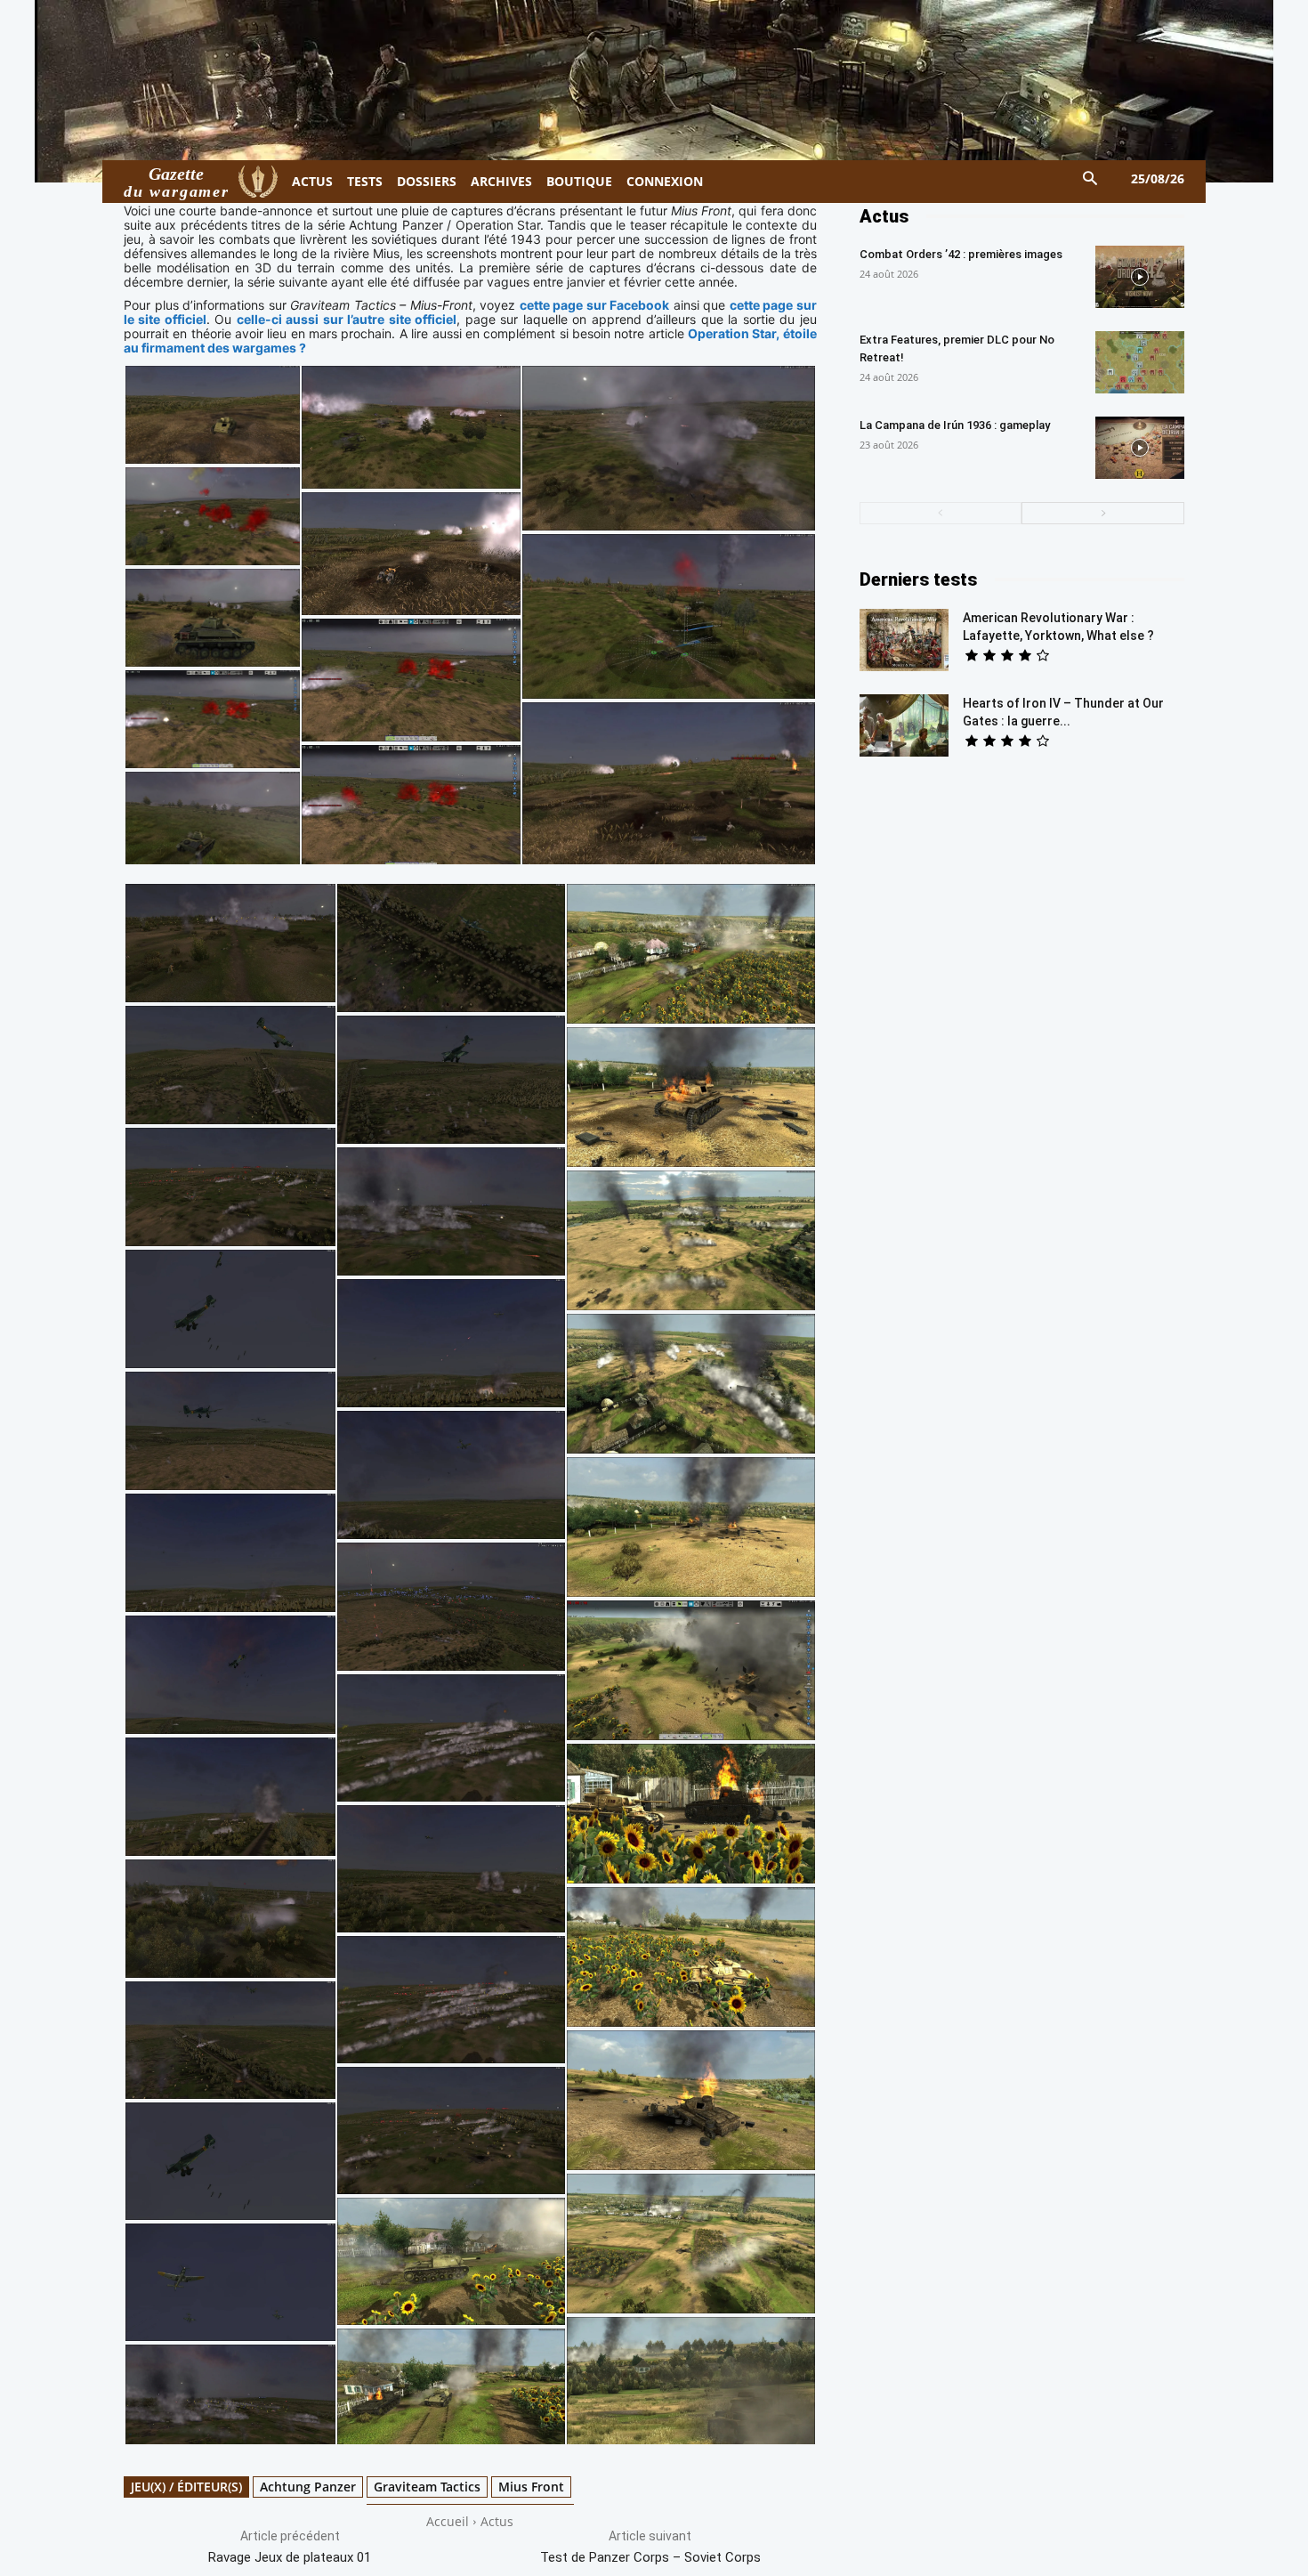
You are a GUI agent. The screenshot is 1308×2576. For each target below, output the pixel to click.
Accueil (448, 2521)
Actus (497, 2521)
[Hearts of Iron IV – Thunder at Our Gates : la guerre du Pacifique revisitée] (904, 725)
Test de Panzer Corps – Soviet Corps (650, 2557)
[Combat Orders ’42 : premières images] (1140, 277)
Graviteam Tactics (427, 2487)
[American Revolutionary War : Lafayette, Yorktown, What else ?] (904, 640)
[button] (1090, 179)
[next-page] (1103, 513)
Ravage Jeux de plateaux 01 (290, 2557)
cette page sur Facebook (595, 305)
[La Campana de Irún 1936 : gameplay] (1140, 448)
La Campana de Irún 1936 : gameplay (955, 425)
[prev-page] (941, 513)
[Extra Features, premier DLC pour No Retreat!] (1140, 362)
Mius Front (531, 2487)
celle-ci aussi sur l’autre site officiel (347, 319)
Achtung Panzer (308, 2487)
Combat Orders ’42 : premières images (961, 254)
